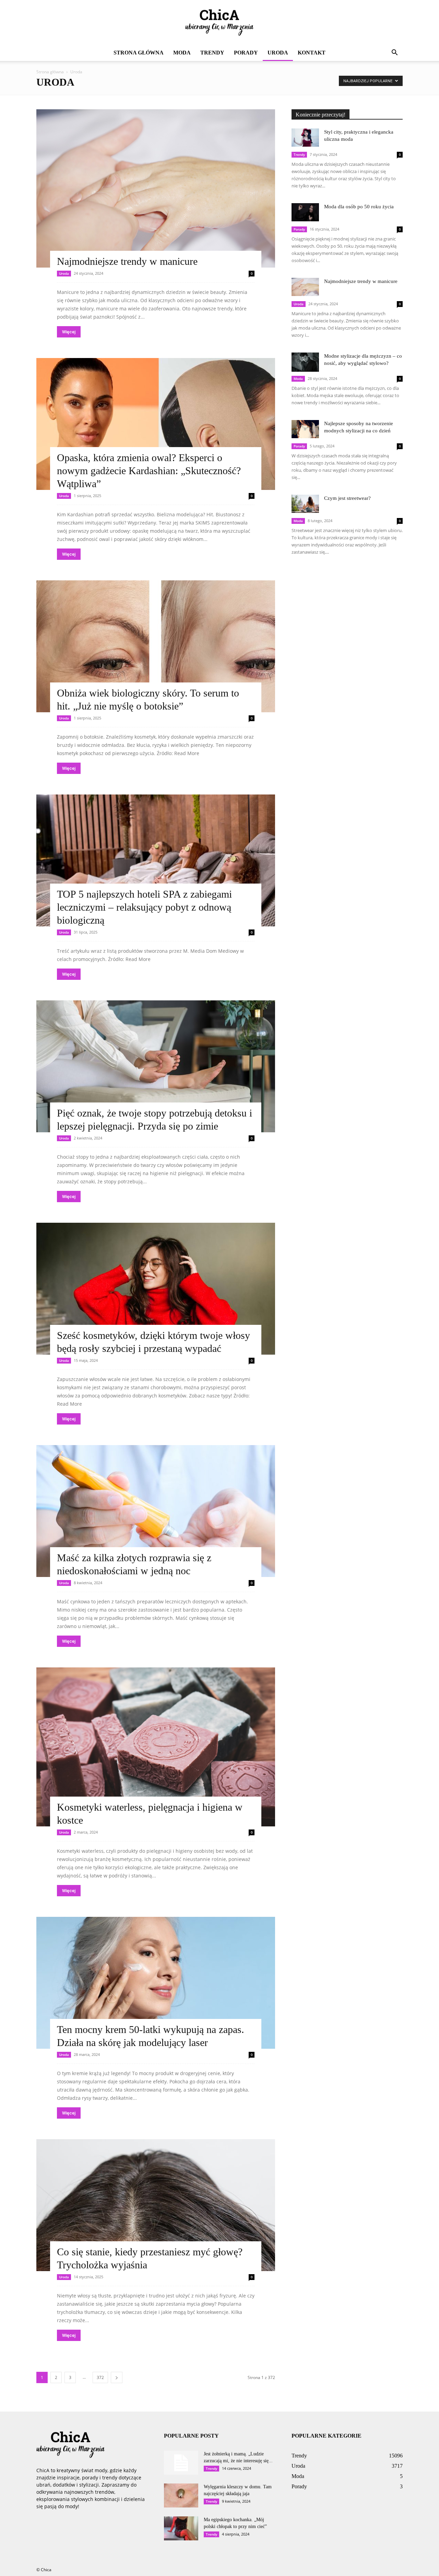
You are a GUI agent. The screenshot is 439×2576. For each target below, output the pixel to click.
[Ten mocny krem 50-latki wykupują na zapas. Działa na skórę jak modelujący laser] (156, 1983)
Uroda (278, 53)
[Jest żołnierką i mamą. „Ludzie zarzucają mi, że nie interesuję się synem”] (181, 2463)
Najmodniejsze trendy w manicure (127, 261)
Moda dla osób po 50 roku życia (359, 207)
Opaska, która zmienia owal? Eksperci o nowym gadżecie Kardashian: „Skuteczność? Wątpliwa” (149, 471)
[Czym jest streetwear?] (305, 504)
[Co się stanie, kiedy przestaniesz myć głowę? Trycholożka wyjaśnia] (156, 2205)
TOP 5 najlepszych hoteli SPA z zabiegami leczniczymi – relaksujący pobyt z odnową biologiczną (144, 907)
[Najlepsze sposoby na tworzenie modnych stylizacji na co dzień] (305, 429)
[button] (394, 53)
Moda (182, 53)
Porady (246, 53)
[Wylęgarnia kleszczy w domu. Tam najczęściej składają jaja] (181, 2495)
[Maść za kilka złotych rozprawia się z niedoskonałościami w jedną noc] (156, 1511)
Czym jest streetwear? (347, 498)
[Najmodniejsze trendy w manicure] (156, 188)
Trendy (212, 53)
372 (100, 2377)
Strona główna (139, 53)
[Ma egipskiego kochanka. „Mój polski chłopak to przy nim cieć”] (181, 2528)
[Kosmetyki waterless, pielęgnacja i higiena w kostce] (156, 1747)
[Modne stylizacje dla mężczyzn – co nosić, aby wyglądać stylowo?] (305, 362)
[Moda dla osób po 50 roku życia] (305, 212)
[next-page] (117, 2377)
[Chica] (219, 23)
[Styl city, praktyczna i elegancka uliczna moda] (305, 138)
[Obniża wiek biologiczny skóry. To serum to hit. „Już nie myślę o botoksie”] (156, 646)
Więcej (69, 332)
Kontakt (312, 53)
